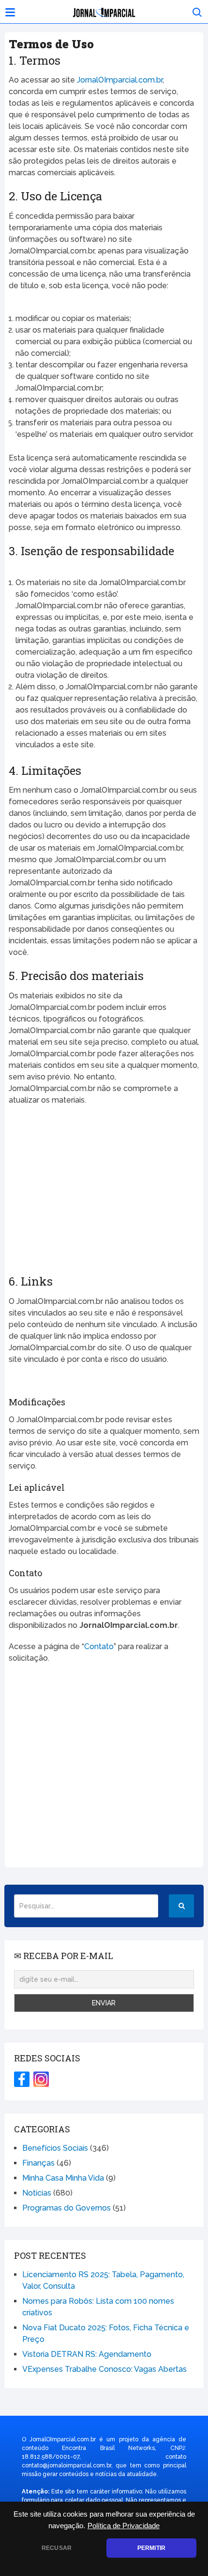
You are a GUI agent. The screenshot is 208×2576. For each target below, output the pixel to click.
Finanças (38, 2163)
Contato (99, 1646)
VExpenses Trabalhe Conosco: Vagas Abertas (104, 2369)
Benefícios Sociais (55, 2148)
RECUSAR (57, 2548)
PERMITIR (151, 2548)
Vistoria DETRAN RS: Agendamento (87, 2354)
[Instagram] (41, 2079)
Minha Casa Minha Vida (63, 2178)
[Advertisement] (104, 1194)
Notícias (37, 2193)
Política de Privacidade (124, 2526)
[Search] (181, 1906)
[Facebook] (22, 2079)
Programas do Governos (67, 2208)
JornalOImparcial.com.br (120, 80)
